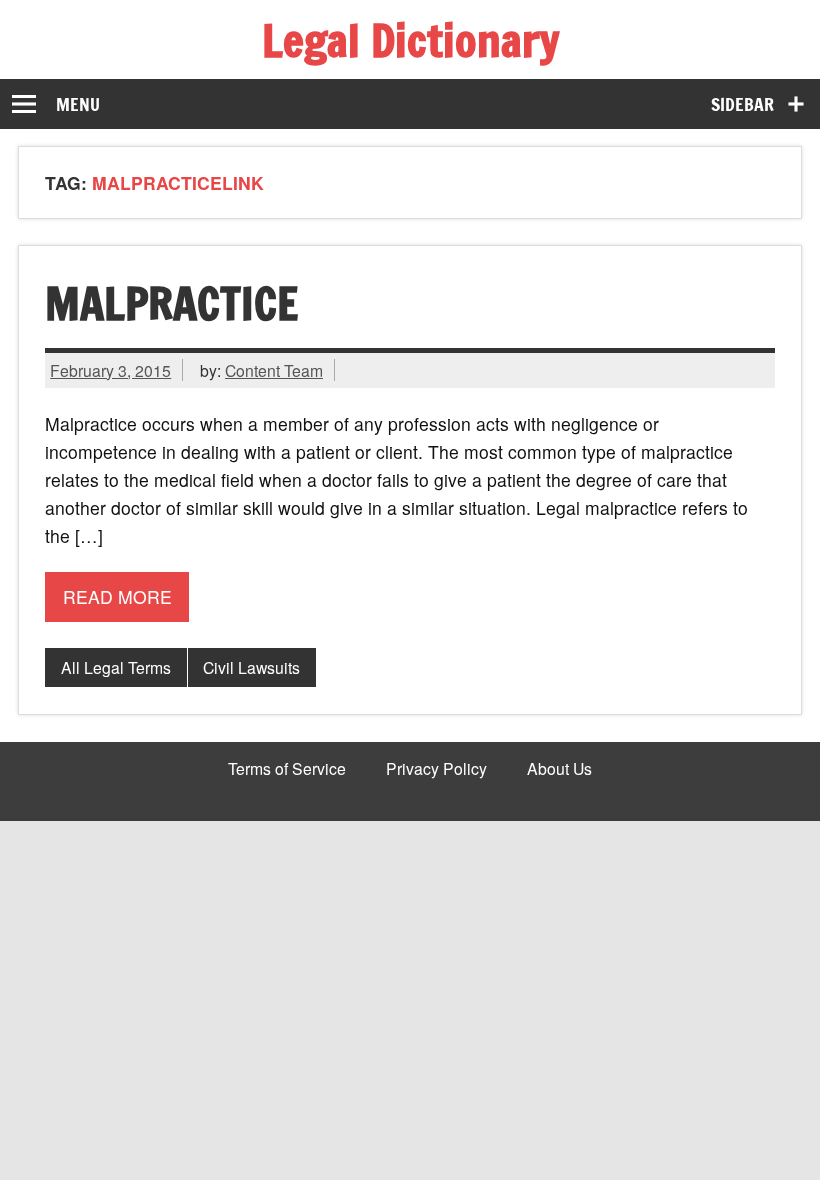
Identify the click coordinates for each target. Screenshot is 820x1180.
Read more (117, 596)
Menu (78, 104)
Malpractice (171, 303)
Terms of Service (287, 769)
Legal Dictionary (410, 40)
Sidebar (742, 104)
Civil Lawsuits (251, 667)
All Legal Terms (116, 667)
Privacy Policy (436, 769)
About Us (559, 769)
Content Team (274, 370)
